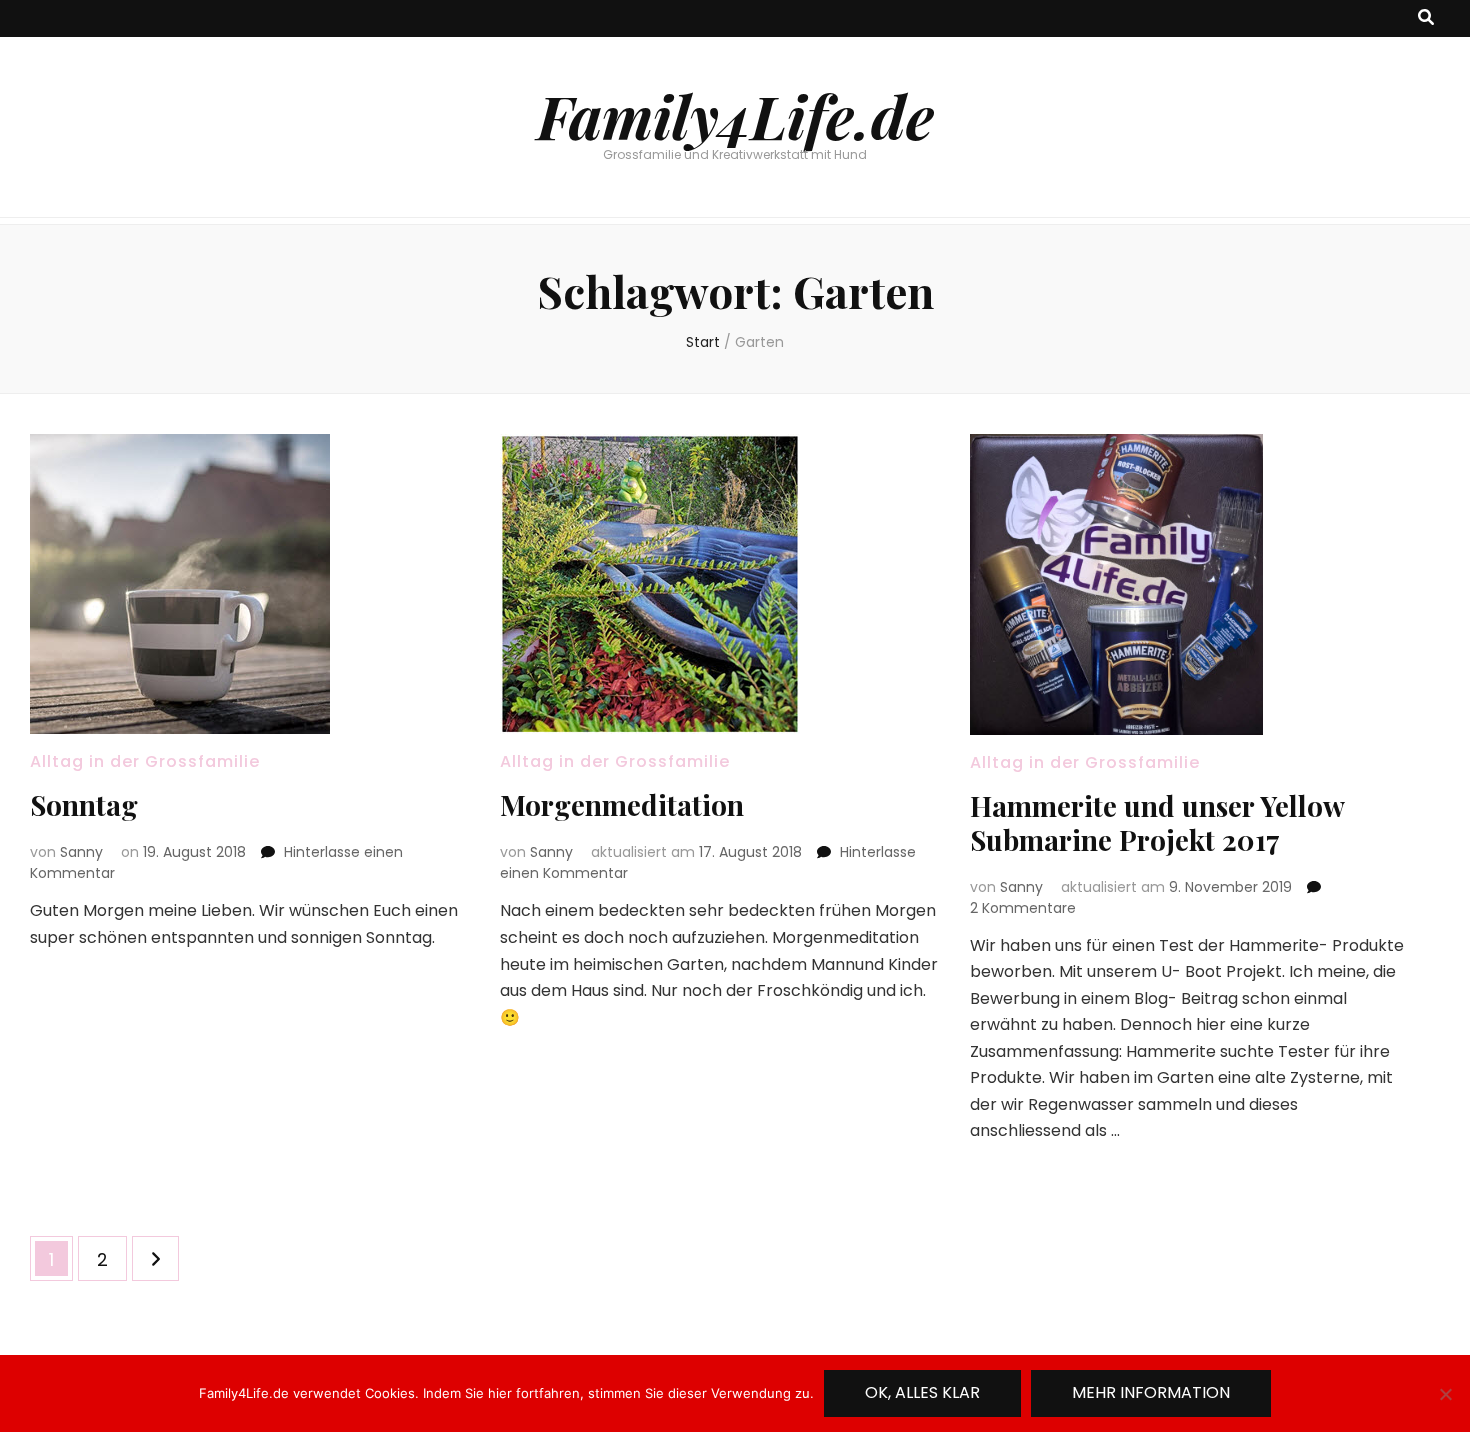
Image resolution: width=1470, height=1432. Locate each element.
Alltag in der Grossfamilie (145, 761)
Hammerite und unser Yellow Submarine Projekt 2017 (1157, 822)
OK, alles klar (922, 1392)
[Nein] (1445, 1394)
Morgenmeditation (622, 804)
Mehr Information (1151, 1392)
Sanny (81, 852)
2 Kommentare (1023, 908)
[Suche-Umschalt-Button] (1426, 18)
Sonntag (84, 804)
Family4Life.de (735, 115)
